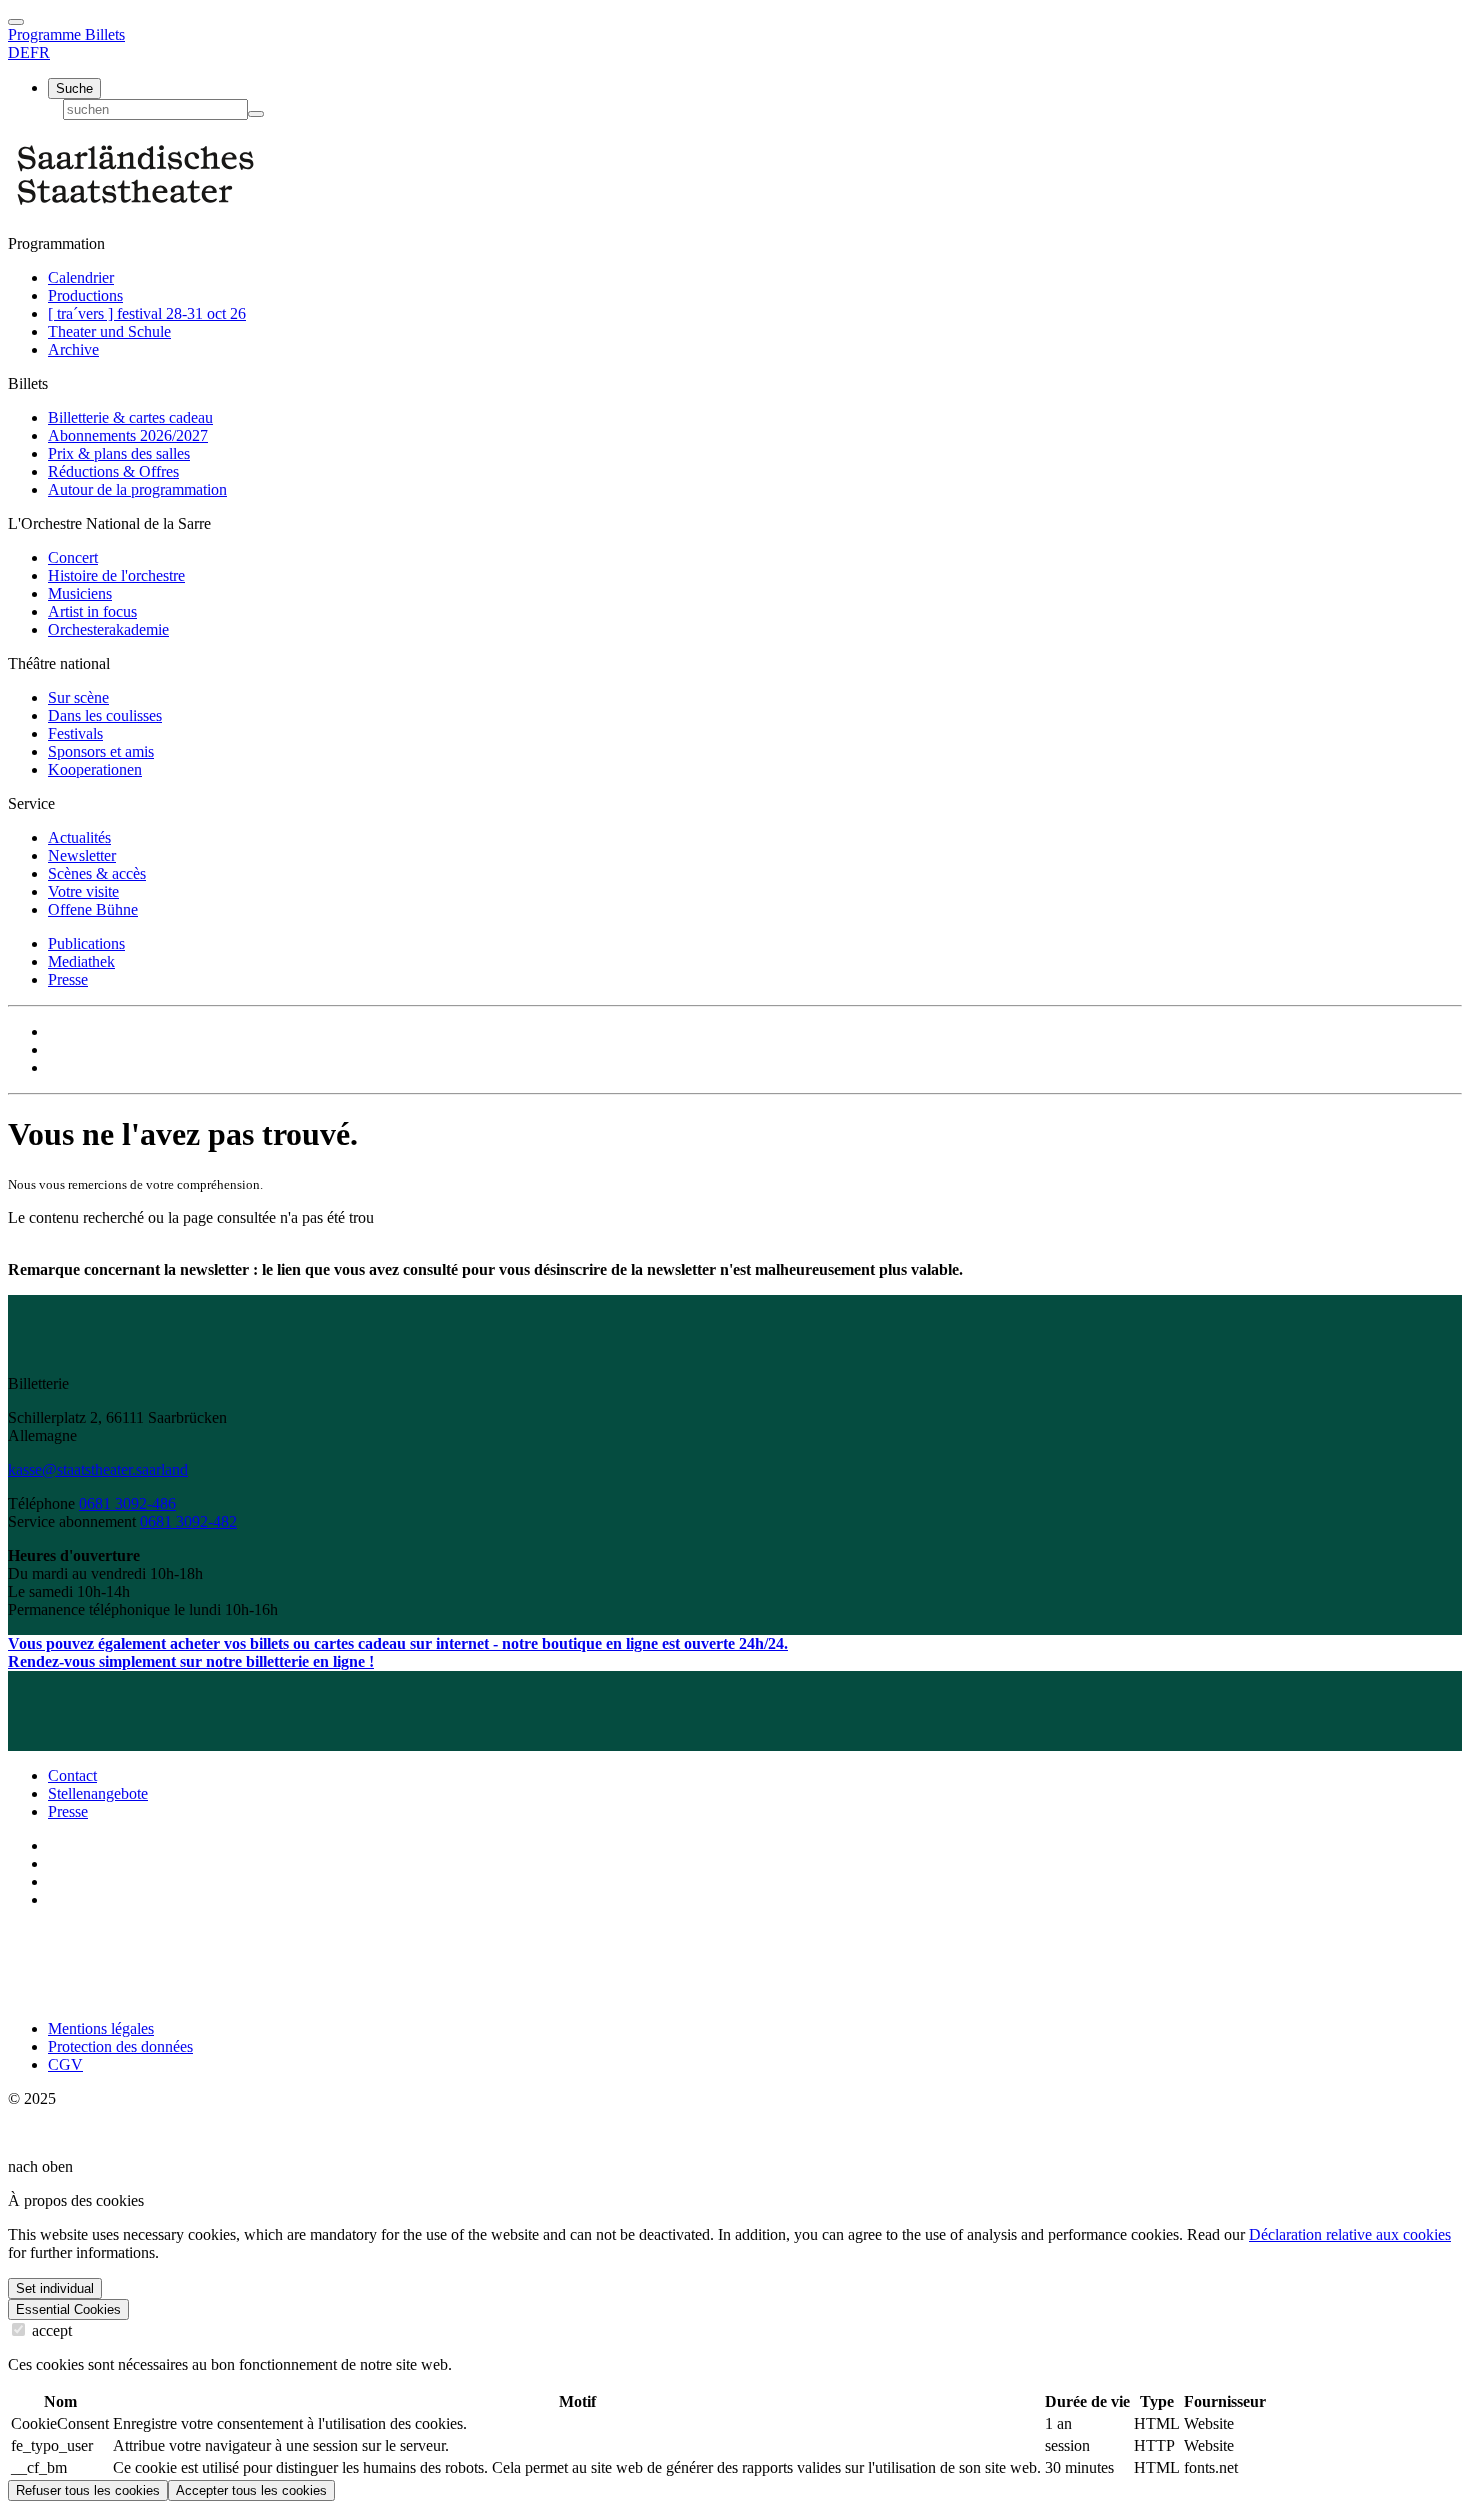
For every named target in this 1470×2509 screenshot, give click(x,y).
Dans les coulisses (105, 715)
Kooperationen (95, 769)
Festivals (75, 733)
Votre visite (83, 891)
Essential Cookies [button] (68, 2309)
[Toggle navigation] (16, 22)
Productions (85, 295)
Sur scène (78, 697)
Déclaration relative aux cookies (1350, 2234)
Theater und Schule (109, 331)
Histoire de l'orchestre (116, 575)
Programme (46, 34)
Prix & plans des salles (119, 453)
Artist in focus (92, 611)
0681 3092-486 (127, 1503)
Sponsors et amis (101, 751)
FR (40, 52)
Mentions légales (101, 2028)
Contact (72, 1775)
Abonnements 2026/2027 (128, 435)
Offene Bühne (93, 909)
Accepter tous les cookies (251, 2490)
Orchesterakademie (108, 629)
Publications (86, 943)
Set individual (55, 2288)
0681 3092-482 (188, 1521)
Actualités (79, 837)
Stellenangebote (98, 1793)
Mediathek (81, 961)
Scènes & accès (97, 873)
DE (19, 52)
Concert (73, 557)
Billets (105, 34)
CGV (65, 2064)
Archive (73, 349)
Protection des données (120, 2046)
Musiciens (80, 593)
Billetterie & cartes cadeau (130, 417)
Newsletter (82, 855)
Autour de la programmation (137, 489)
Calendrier (81, 277)
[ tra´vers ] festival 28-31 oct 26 (147, 313)
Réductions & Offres (113, 471)
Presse (68, 979)
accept (50, 2330)
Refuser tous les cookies (88, 2490)
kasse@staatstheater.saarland (98, 1469)
